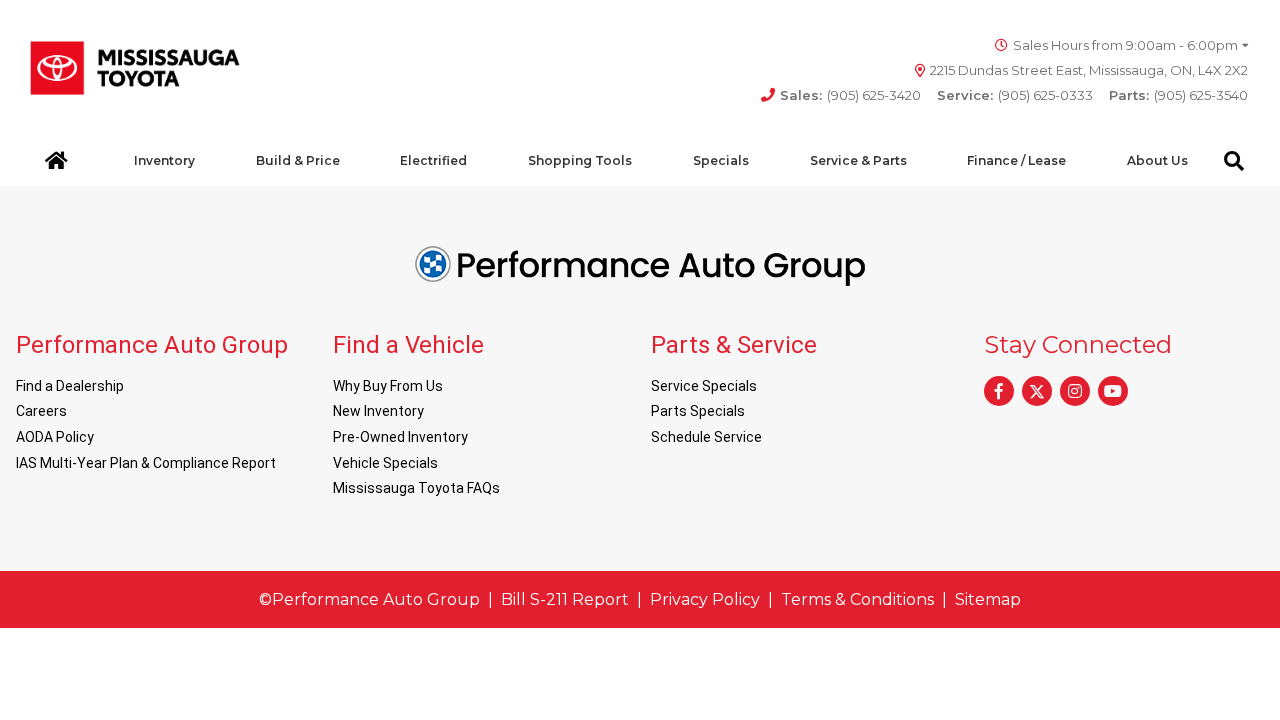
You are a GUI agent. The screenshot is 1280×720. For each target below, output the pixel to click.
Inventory (164, 160)
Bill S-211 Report (565, 599)
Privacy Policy (705, 599)
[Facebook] (999, 391)
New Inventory (378, 411)
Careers (41, 411)
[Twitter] (1037, 391)
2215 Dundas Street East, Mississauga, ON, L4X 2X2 (1089, 70)
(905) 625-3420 (850, 95)
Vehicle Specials (385, 463)
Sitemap (988, 599)
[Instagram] (1075, 391)
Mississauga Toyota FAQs (416, 488)
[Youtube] (1113, 391)
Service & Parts (858, 160)
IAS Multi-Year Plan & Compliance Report (146, 463)
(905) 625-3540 (1178, 95)
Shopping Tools (580, 160)
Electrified (433, 160)
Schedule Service (706, 437)
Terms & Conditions (857, 599)
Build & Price (298, 160)
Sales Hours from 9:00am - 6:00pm (1125, 45)
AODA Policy (55, 437)
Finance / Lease (1016, 160)
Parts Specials (698, 411)
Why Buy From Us (388, 386)
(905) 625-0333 (1015, 95)
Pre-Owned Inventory (400, 437)
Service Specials (704, 386)
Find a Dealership (70, 386)
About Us (1157, 160)
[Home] (56, 161)
